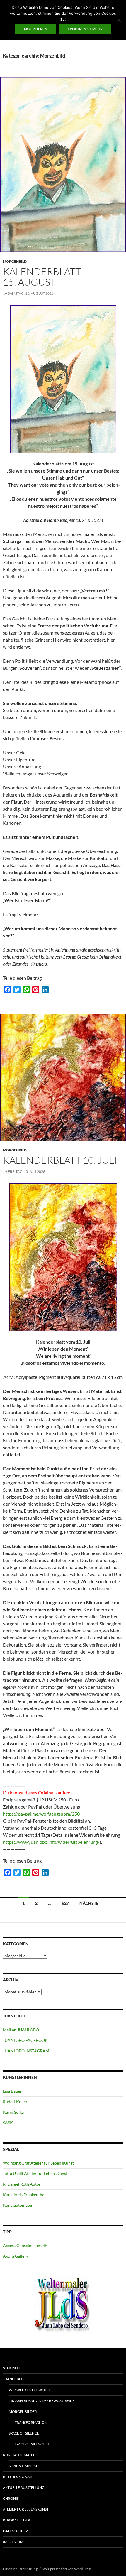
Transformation (31, 2422)
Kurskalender (17, 2520)
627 (65, 1903)
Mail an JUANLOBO (21, 2030)
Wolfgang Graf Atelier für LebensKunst (38, 2163)
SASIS (8, 2123)
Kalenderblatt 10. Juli (60, 1160)
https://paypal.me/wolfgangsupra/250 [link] (41, 1814)
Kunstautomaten (18, 2205)
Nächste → (91, 1903)
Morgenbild (15, 261)
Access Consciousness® (25, 2245)
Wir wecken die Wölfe (30, 2390)
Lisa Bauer (12, 2091)
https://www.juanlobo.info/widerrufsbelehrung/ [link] (51, 1842)
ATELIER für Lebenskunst (26, 2509)
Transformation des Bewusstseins (42, 2401)
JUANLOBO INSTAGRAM (26, 2051)
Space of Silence (24, 2433)
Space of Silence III (32, 2444)
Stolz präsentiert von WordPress (67, 2569)
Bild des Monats (18, 2477)
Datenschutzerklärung (20, 2569)
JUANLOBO (12, 2379)
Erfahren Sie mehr (85, 29)
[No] (119, 20)
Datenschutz (15, 2531)
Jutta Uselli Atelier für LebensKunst (35, 2173)
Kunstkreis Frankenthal (24, 2195)
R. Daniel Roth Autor (22, 2184)
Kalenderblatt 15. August (42, 277)
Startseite (13, 2368)
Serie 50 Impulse (23, 2466)
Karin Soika (13, 2112)
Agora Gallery (16, 2256)
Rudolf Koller (15, 2102)
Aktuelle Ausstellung (24, 2488)
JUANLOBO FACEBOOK (25, 2040)
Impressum (13, 2542)
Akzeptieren (35, 29)
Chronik (11, 2498)
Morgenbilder (23, 2411)
